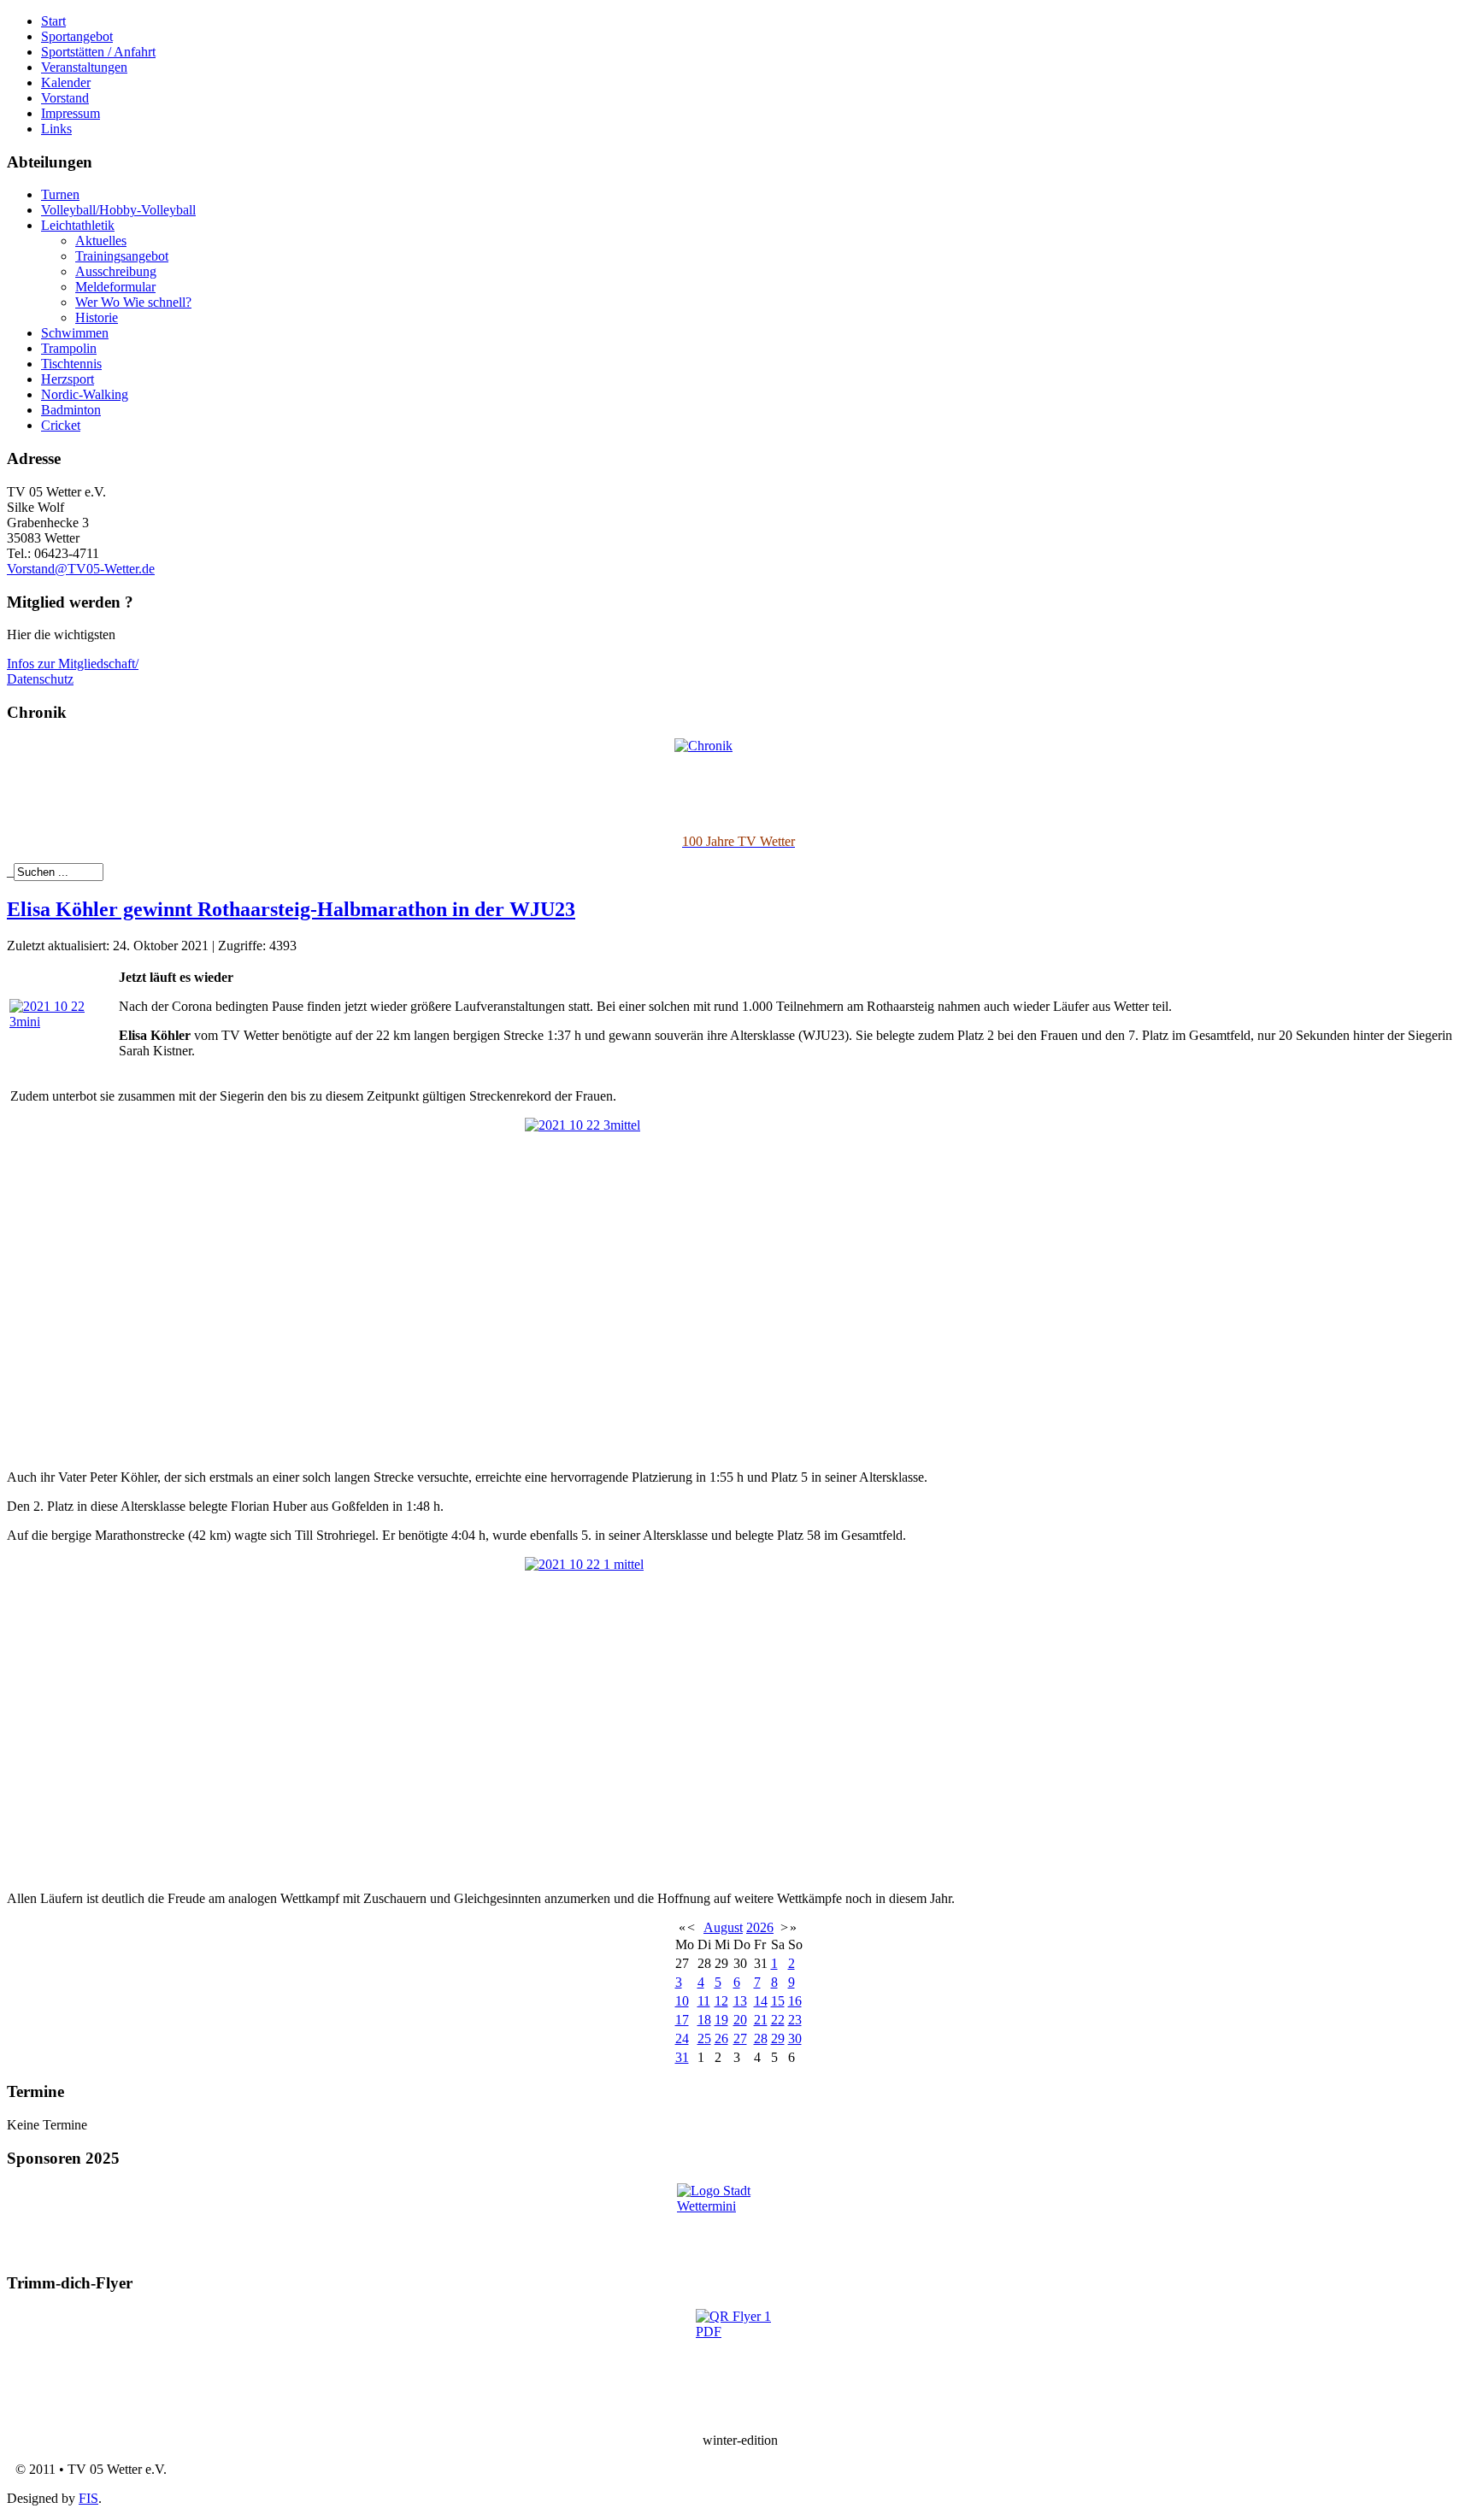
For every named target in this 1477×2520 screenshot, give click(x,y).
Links (56, 129)
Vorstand (65, 98)
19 (721, 2020)
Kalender (66, 82)
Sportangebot (77, 36)
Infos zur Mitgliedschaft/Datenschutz (73, 671)
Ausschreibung (116, 271)
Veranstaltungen (84, 67)
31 (682, 2057)
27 (740, 2038)
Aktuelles (101, 241)
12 (721, 2001)
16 (795, 2001)
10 (682, 2001)
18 (704, 2020)
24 (682, 2038)
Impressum (71, 113)
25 (704, 2038)
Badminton (71, 410)
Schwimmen (75, 333)
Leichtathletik (78, 225)
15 (778, 2001)
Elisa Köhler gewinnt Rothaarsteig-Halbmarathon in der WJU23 (291, 909)
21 (761, 2020)
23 (795, 2020)
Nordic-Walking (85, 394)
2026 (760, 1927)
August (723, 1927)
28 (761, 2038)
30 (795, 2038)
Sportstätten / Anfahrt (98, 52)
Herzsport (68, 379)
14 (761, 2001)
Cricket (61, 425)
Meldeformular (115, 287)
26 (721, 2038)
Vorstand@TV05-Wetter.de (81, 569)
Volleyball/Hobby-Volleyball (118, 210)
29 (778, 2038)
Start (53, 21)
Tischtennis (71, 364)
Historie (97, 317)
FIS (88, 2498)
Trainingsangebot (122, 256)
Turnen (60, 194)
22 (778, 2020)
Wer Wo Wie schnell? (133, 302)
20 (740, 2020)
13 (740, 2001)
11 (704, 2001)
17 (682, 2020)
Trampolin (69, 348)
